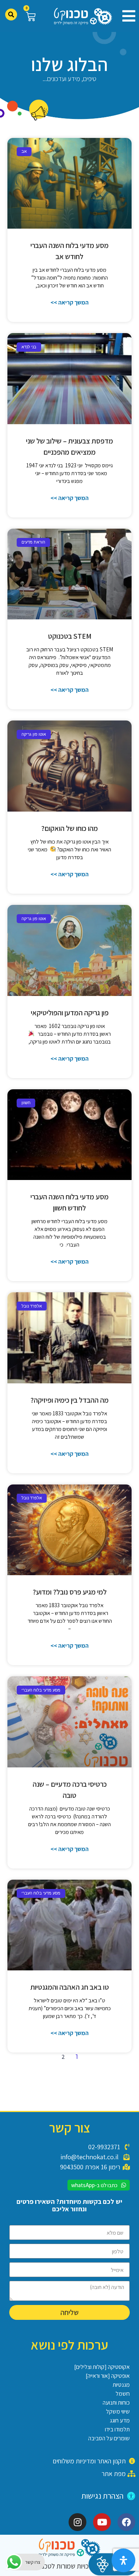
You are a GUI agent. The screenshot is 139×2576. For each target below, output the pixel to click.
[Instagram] (77, 2522)
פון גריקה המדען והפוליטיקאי (70, 1013)
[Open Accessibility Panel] (123, 2560)
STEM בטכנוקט (70, 636)
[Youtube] (102, 2522)
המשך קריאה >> (69, 302)
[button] (126, 16)
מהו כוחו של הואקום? (69, 828)
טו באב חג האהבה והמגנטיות (70, 1987)
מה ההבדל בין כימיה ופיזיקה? (69, 1400)
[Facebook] (126, 2522)
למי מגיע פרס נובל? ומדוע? (70, 1592)
